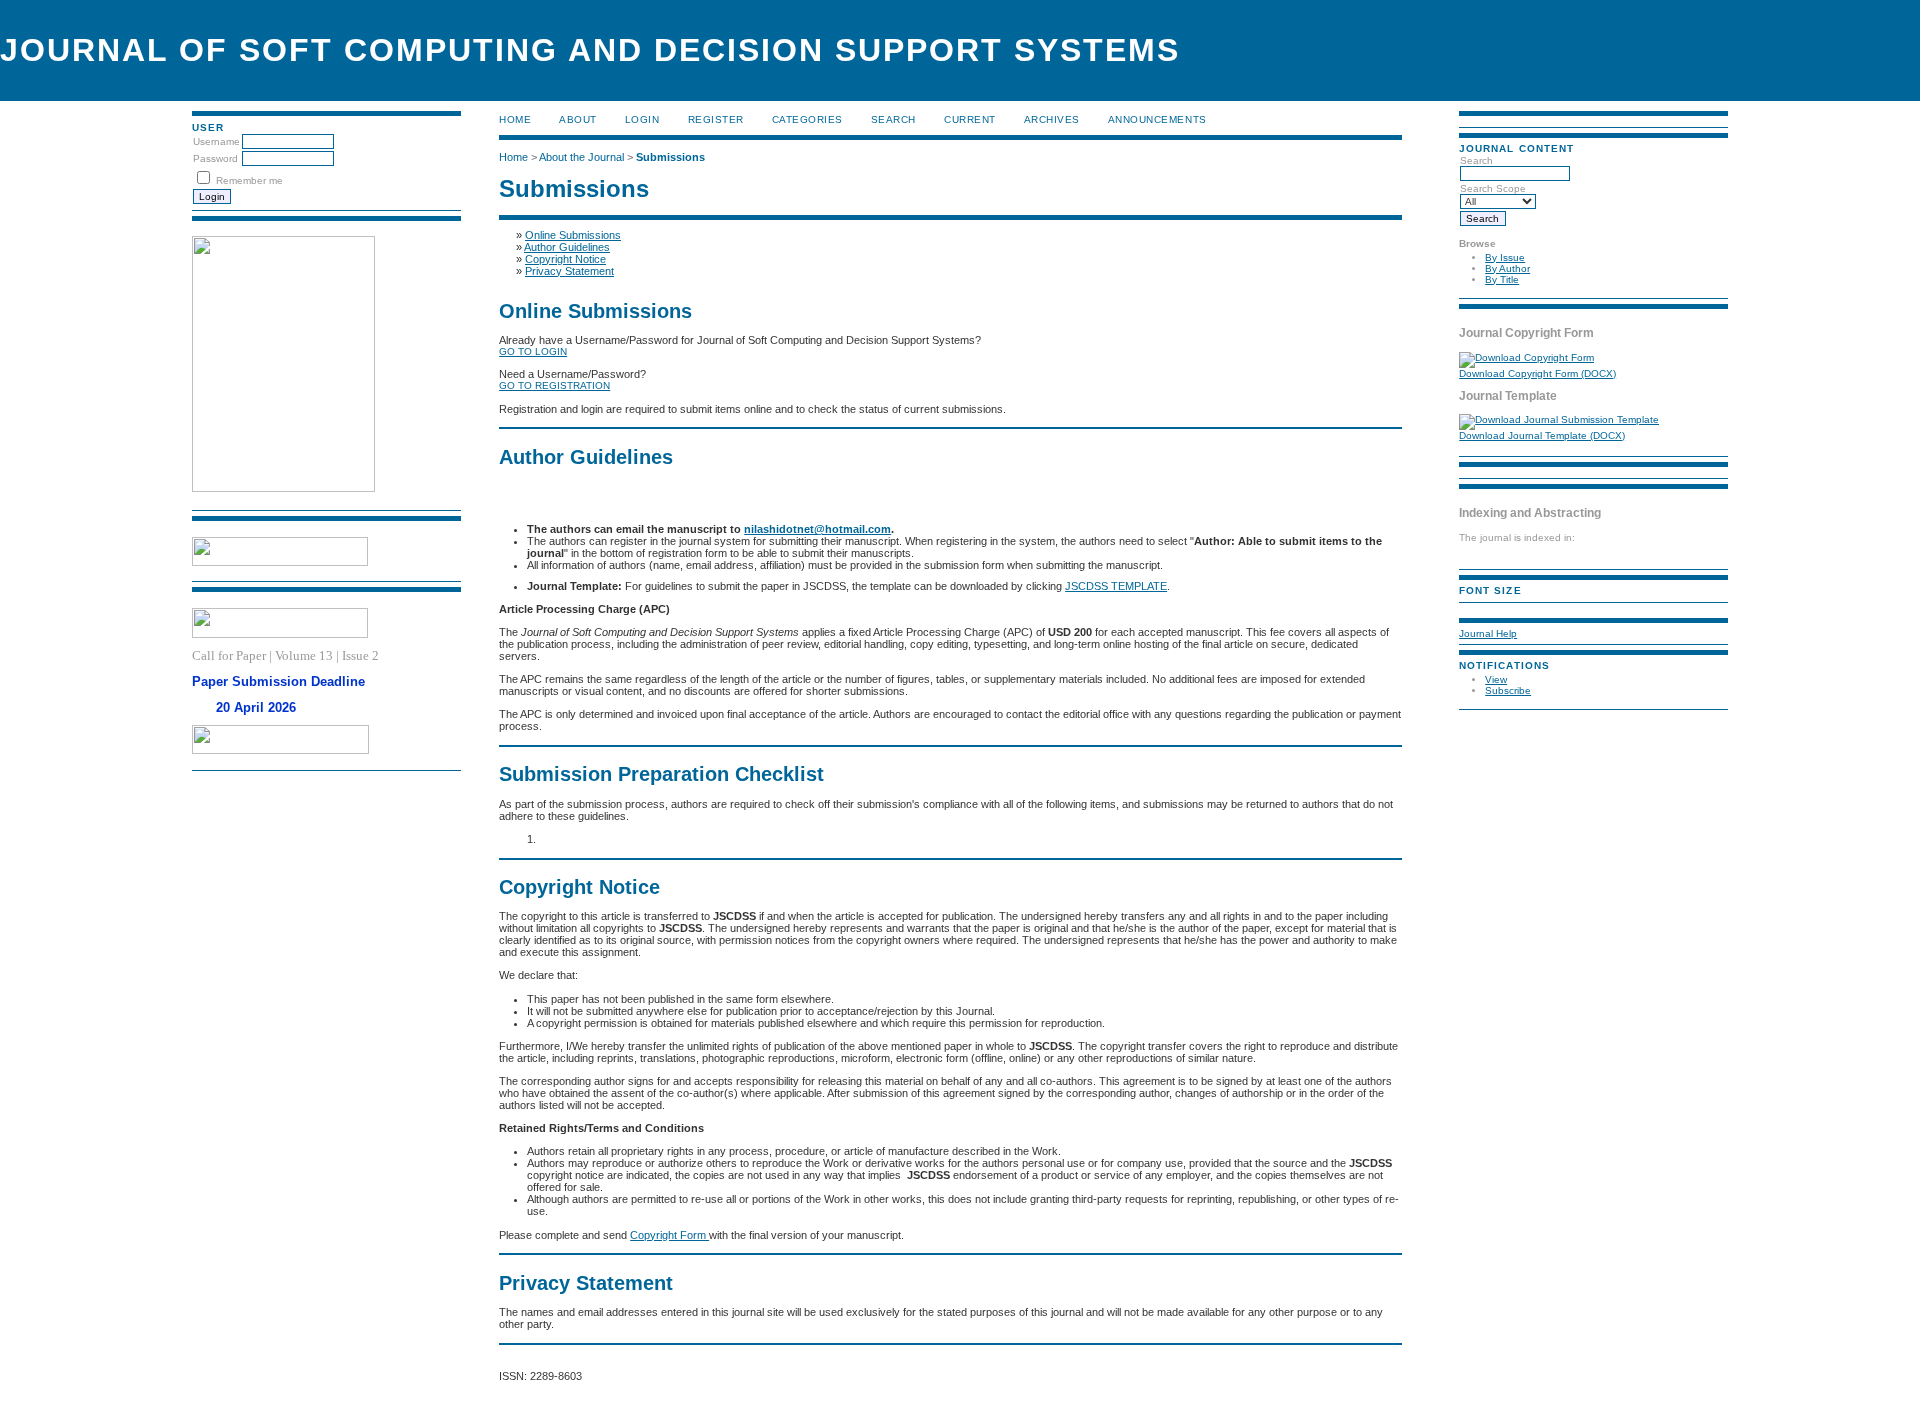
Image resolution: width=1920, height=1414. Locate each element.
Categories (807, 119)
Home (515, 119)
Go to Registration (554, 385)
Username (216, 141)
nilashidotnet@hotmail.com (817, 529)
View (1496, 679)
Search (893, 119)
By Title (1502, 279)
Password (215, 158)
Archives (1052, 119)
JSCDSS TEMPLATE (1116, 586)
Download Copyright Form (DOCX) (1537, 373)
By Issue (1505, 257)
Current (970, 119)
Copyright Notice (565, 259)
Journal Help (1488, 633)
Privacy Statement (569, 271)
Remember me (249, 180)
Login (642, 119)
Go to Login (533, 351)
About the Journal (581, 157)
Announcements (1157, 119)
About (578, 119)
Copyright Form (669, 1235)
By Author (1507, 268)
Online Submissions (573, 235)
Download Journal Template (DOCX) (1542, 435)
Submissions (670, 157)
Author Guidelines (567, 247)
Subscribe (1508, 690)
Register (716, 119)
